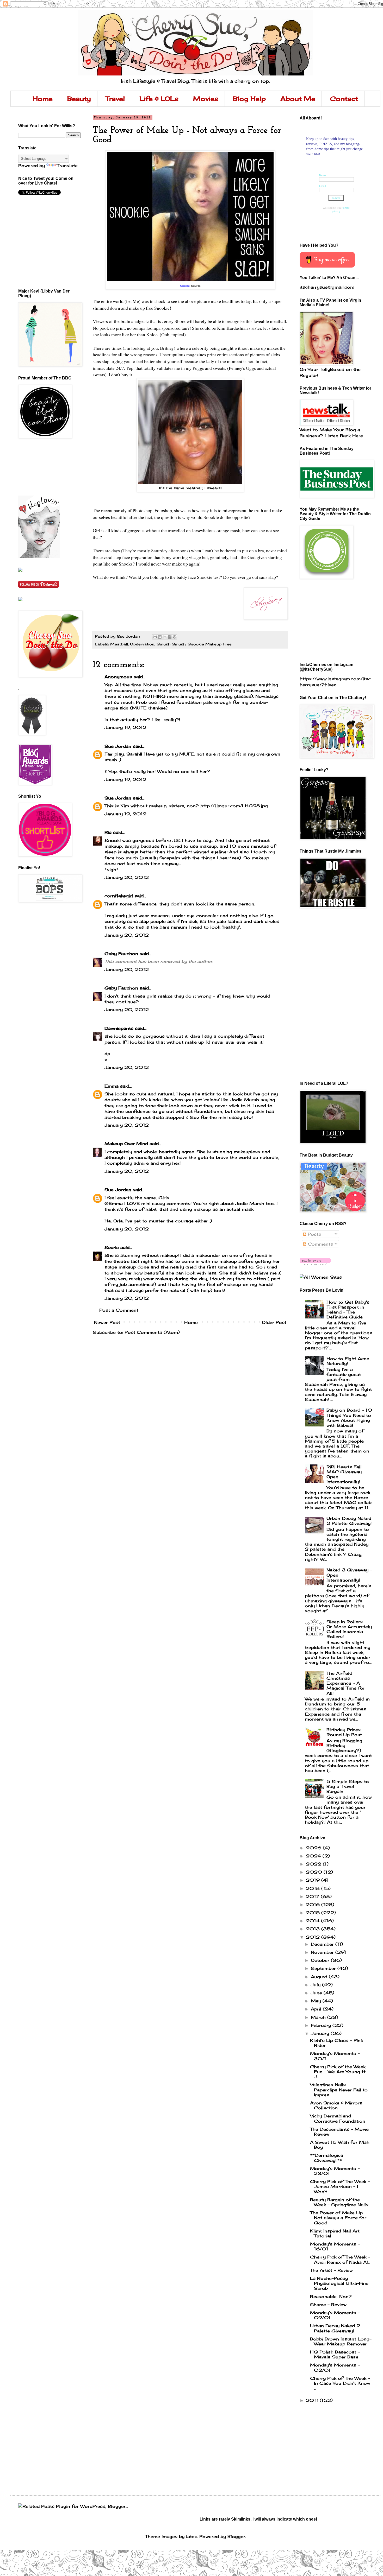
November (323, 1952)
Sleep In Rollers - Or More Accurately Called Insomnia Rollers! (349, 1629)
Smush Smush (171, 644)
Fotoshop (163, 510)
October (321, 1960)
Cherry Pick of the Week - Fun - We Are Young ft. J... (340, 2072)
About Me (298, 99)
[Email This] (155, 637)
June (317, 1993)
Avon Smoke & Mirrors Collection (336, 2105)
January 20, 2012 (127, 877)
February (322, 2025)
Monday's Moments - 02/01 (335, 2367)
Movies (206, 99)
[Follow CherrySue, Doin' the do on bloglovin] (315, 1264)
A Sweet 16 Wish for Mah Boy (340, 2145)
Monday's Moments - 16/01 (335, 2246)
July (316, 1985)
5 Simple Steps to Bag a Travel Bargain (348, 1786)
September (324, 1968)
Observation (142, 644)
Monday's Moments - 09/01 (335, 2315)
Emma (112, 1086)
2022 (314, 1864)
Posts (314, 1234)
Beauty (79, 99)
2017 (313, 1896)
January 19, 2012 (125, 727)
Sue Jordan (118, 746)
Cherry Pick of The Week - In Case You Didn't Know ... (340, 2383)
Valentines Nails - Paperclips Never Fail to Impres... (339, 2090)
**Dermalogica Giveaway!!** (327, 2158)
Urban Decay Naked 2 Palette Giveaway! (349, 1521)
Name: (323, 175)
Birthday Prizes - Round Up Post (345, 1732)
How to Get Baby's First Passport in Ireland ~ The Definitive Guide (348, 1310)
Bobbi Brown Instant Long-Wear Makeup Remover (341, 2341)
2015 (314, 1913)
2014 (313, 1921)
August (320, 1977)
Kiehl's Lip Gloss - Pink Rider (336, 2043)
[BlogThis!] (160, 637)
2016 (314, 1905)
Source (196, 286)
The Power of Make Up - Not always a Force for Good (338, 2218)
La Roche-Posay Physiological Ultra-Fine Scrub (339, 2283)
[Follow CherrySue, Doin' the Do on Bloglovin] (39, 556)
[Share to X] (165, 637)
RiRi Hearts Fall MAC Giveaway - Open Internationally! (346, 1474)
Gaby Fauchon (121, 954)
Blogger (236, 2536)
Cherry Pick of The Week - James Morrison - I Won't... (340, 2186)
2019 (314, 1880)
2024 (314, 1856)
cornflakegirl (119, 896)
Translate (67, 166)
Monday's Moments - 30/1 (335, 2056)
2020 (315, 1872)
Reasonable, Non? (331, 2296)
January (321, 2033)
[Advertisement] (42, 467)
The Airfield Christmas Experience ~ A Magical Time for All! (346, 1683)
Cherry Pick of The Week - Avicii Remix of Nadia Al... (340, 2259)
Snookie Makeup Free (210, 644)
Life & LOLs (159, 99)
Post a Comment (119, 1310)
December (323, 1944)
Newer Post (107, 1322)
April (317, 2009)
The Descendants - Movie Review (339, 2132)
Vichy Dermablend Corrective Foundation (338, 2118)
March (319, 2017)
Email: (323, 186)
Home (43, 99)
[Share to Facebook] (170, 637)
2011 (313, 2400)
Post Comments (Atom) (152, 1332)
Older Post (274, 1322)
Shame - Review (328, 2305)
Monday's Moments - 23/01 (335, 2171)
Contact (344, 99)
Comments (320, 1244)
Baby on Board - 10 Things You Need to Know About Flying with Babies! (349, 1418)
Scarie (112, 1247)
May (317, 2001)
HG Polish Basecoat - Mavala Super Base (335, 2354)
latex (191, 2536)
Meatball (119, 644)
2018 (314, 1888)
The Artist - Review (331, 2270)
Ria (108, 832)
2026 (314, 1848)
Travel (115, 99)
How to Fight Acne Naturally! (348, 1361)
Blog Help (249, 99)
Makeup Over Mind (126, 1144)
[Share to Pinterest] (175, 637)
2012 (314, 1937)
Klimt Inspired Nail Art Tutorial (335, 2233)
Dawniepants (119, 1028)
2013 (314, 1929)
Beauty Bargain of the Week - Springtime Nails (339, 2202)
